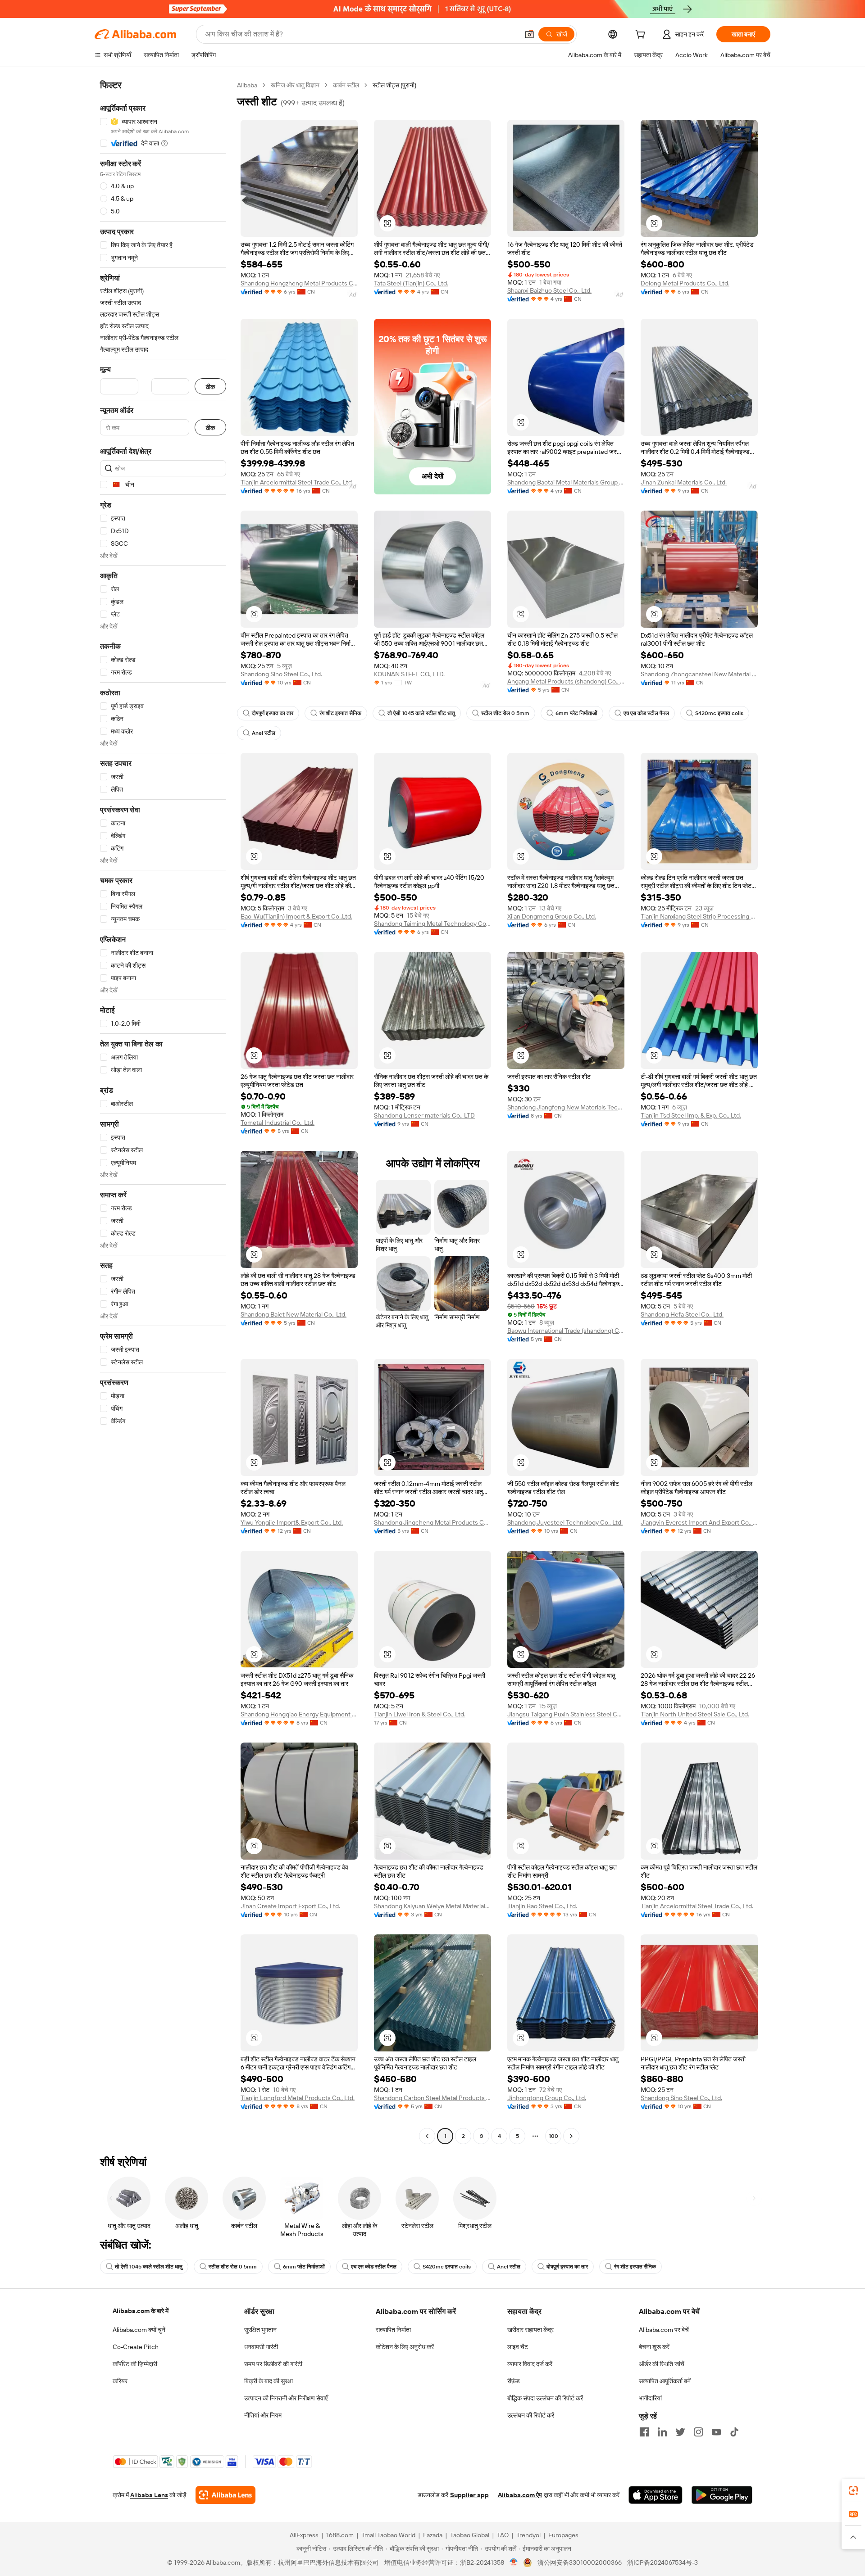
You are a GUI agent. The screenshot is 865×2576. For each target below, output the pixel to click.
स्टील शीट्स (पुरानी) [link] (394, 85)
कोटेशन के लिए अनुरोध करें (405, 2347)
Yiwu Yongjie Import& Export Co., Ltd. (292, 1522)
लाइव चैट (518, 2347)
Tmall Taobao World (388, 2535)
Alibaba (247, 85)
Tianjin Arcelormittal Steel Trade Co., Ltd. (297, 482)
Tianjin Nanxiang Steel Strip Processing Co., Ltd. (699, 916)
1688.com (340, 2535)
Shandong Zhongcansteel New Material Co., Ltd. (699, 674)
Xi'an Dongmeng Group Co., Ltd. (552, 916)
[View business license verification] (514, 2562)
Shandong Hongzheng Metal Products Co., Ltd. (299, 283)
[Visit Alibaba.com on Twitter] (680, 2432)
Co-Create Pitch (136, 2347)
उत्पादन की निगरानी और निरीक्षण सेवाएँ (286, 2398)
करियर (120, 2381)
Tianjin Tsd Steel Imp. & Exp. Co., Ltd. (691, 1115)
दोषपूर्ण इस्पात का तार (273, 713)
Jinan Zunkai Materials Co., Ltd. (684, 482)
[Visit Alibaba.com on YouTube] (716, 2432)
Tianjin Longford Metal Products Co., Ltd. (298, 2098)
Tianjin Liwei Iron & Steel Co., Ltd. (420, 1714)
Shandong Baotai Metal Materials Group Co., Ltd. (566, 482)
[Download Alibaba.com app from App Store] (656, 2495)
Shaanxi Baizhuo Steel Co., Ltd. (549, 290)
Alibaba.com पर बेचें (664, 2330)
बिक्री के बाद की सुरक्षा (269, 2381)
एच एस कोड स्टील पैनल (646, 713)
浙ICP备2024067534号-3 (662, 2562)
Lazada (433, 2535)
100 (553, 2136)
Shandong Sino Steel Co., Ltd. (281, 674)
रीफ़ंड (514, 2381)
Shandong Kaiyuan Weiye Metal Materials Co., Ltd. (432, 1906)
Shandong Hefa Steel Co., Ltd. (682, 1314)
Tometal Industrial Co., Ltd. (278, 1123)
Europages (563, 2535)
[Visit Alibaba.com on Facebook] (644, 2432)
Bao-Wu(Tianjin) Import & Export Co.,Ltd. (296, 916)
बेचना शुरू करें (654, 2347)
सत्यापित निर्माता (393, 2330)
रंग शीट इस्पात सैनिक (340, 713)
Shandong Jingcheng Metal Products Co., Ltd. (432, 1522)
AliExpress (304, 2535)
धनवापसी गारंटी (261, 2347)
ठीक (210, 387)
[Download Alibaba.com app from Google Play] (722, 2495)
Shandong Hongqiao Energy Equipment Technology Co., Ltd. (299, 1714)
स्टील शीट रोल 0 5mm (505, 713)
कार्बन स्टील (346, 85)
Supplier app (469, 2495)
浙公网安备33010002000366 (580, 2562)
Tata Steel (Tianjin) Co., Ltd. (411, 283)
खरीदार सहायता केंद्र (530, 2330)
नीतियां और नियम (263, 2415)
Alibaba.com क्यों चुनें (139, 2330)
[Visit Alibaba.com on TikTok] (734, 2432)
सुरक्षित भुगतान (260, 2330)
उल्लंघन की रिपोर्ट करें (531, 2415)
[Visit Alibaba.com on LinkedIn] (662, 2432)
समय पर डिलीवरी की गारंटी (273, 2364)
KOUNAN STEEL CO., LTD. (409, 674)
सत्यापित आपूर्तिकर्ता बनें (665, 2381)
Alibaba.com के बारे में (141, 2311)
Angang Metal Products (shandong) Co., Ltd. (566, 681)
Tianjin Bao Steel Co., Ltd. (542, 1906)
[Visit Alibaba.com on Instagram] (698, 2432)
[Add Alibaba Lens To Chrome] (225, 2495)
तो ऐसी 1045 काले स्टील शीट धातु (421, 713)
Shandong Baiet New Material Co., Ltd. (294, 1314)
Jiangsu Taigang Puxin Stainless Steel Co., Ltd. (566, 1714)
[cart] (642, 36)
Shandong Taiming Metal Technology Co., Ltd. (432, 924)
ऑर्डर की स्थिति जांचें (662, 2364)
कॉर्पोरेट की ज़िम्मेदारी (135, 2364)
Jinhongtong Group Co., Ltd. (547, 2098)
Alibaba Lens (149, 2495)
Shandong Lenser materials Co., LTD (424, 1115)
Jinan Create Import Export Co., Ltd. (290, 1906)
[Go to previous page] (427, 2136)
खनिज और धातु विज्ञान (295, 85)
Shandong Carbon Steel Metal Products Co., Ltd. (432, 2098)
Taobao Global (470, 2535)
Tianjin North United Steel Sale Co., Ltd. (695, 1714)
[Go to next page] (571, 2136)
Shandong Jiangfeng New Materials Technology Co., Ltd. (566, 1107)
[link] (853, 2490)
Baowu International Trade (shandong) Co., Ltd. (566, 1331)
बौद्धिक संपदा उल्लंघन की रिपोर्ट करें (545, 2398)
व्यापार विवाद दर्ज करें (530, 2364)
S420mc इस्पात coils (719, 713)
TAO (503, 2535)
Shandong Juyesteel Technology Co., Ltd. (565, 1522)
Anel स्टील (264, 733)
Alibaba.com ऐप (520, 2495)
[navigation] (163, 1112)
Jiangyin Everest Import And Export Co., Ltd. (699, 1522)
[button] (529, 34)
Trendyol (528, 2535)
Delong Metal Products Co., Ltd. (685, 283)
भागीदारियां (650, 2398)
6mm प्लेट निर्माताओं (576, 713)
